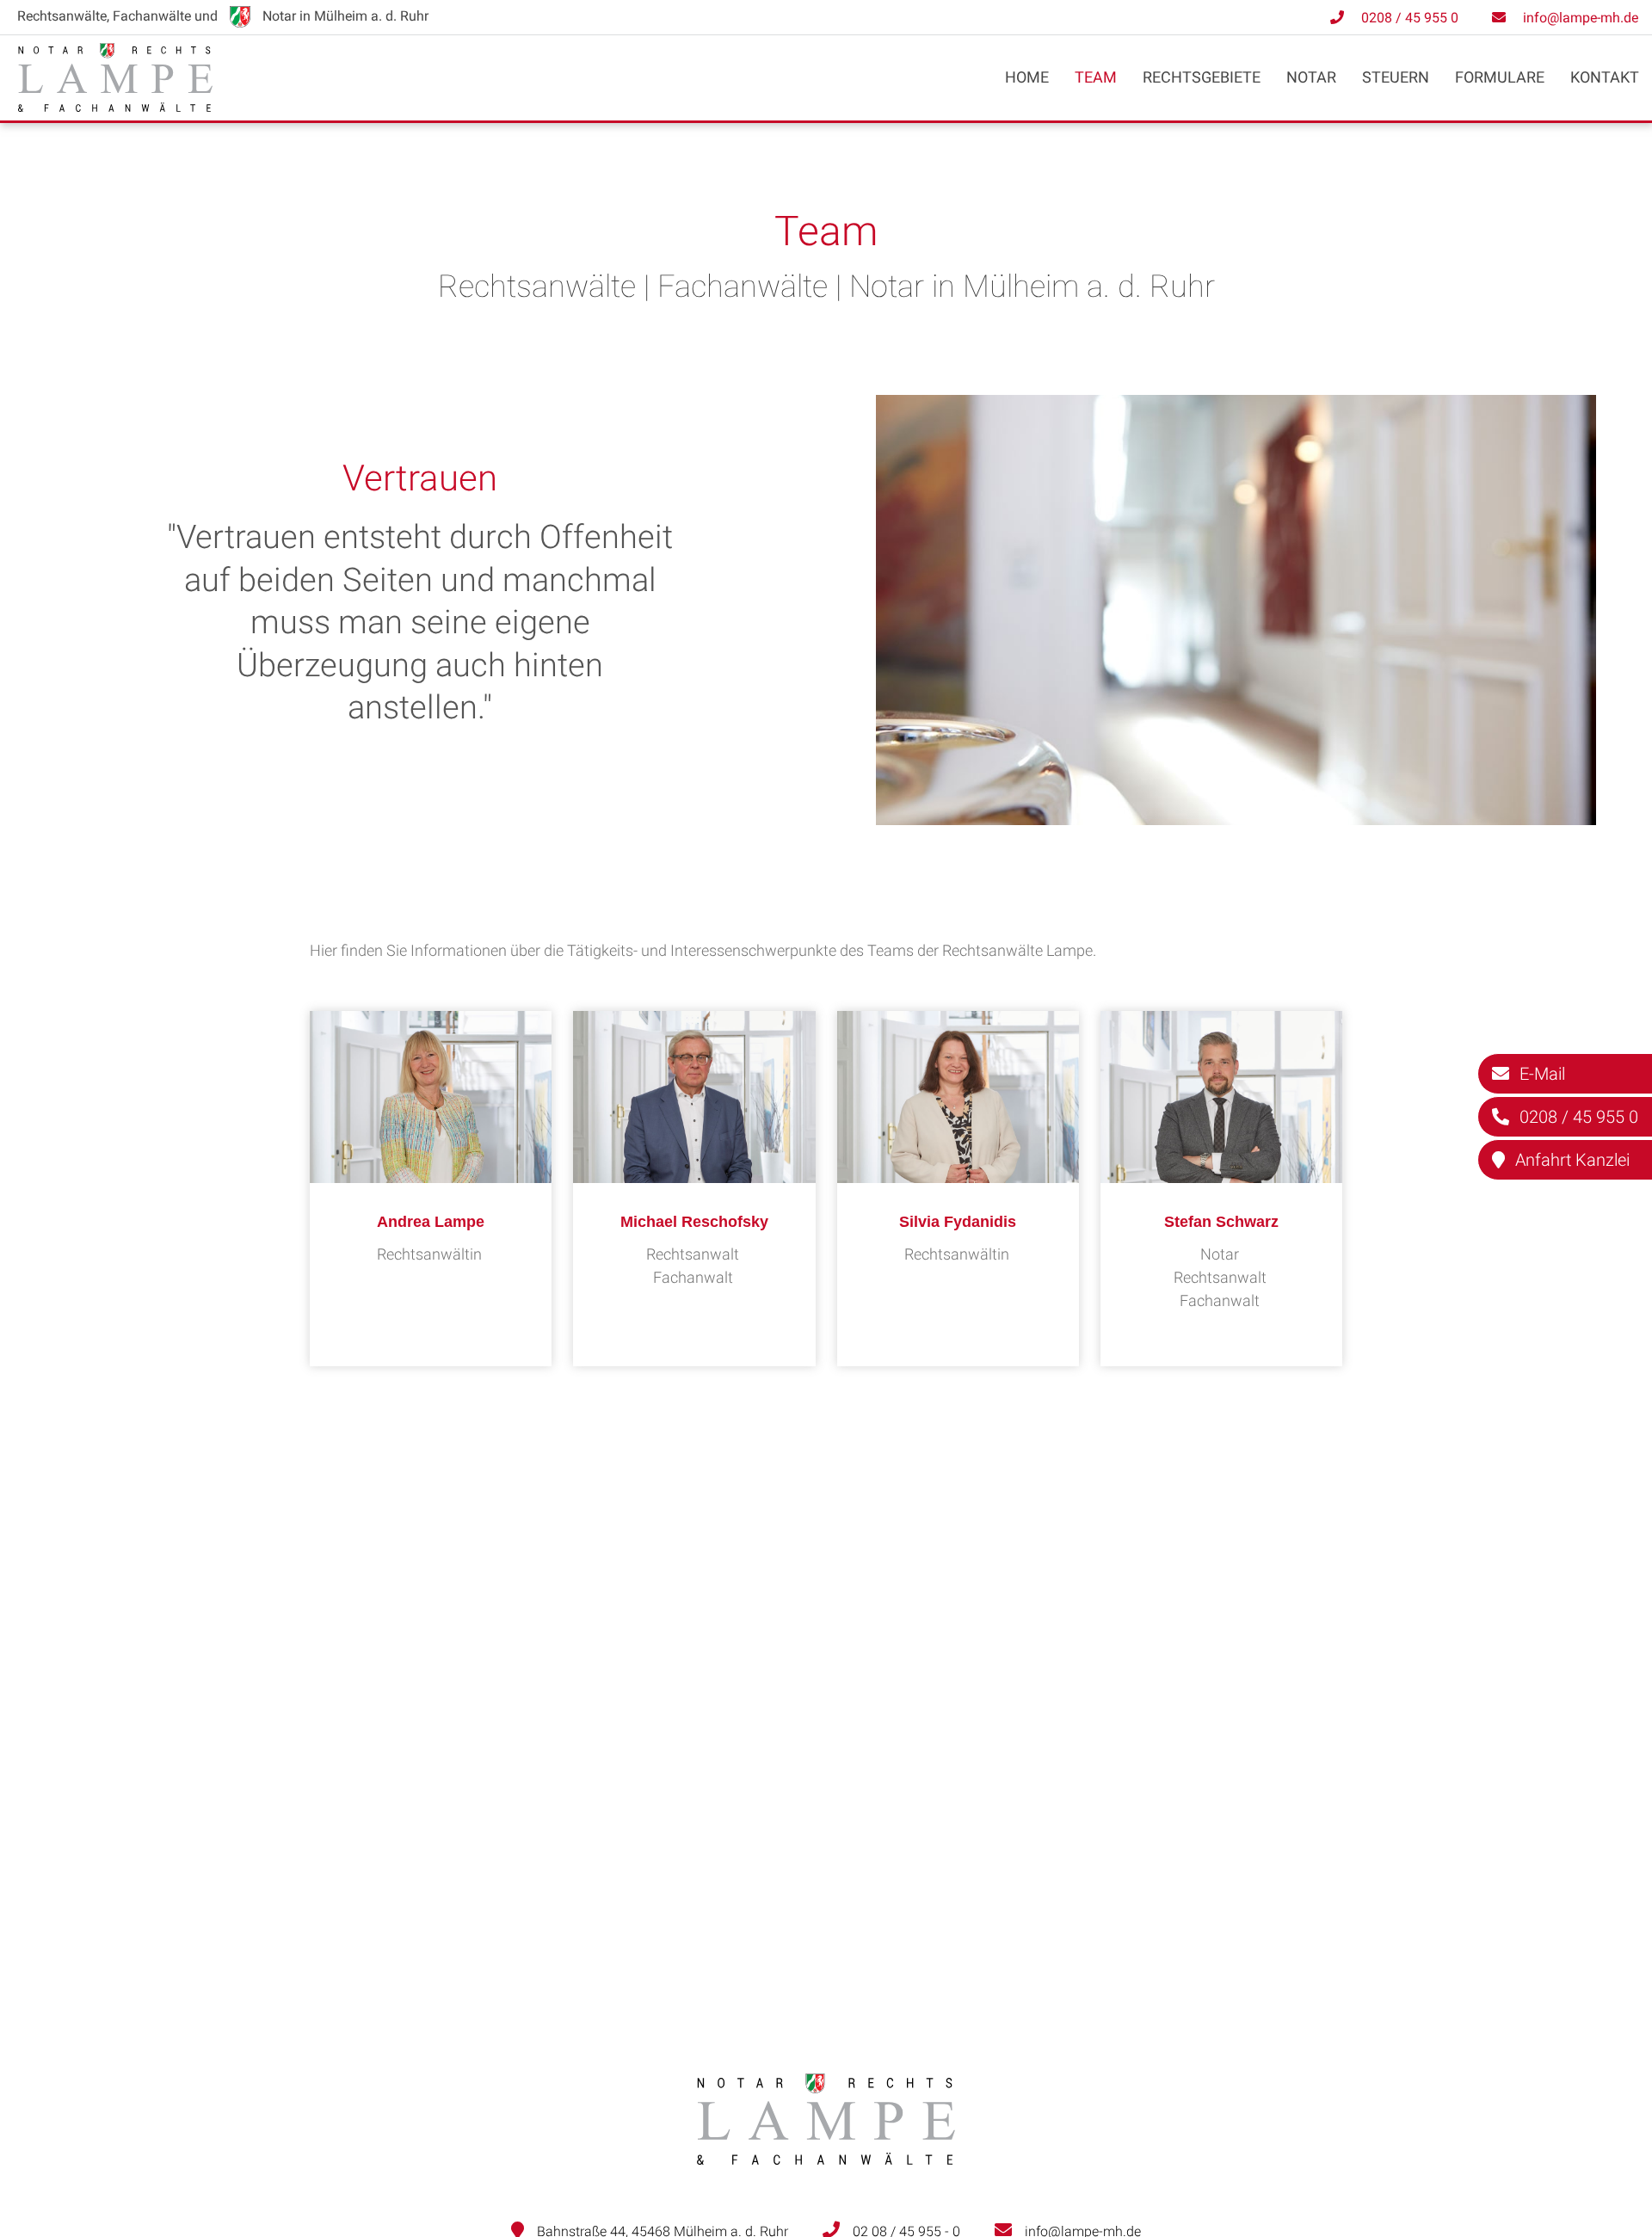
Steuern (1396, 77)
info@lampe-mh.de (1581, 18)
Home (1027, 77)
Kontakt (1605, 77)
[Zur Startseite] (115, 106)
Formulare (1500, 77)
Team (1096, 77)
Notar (1311, 77)
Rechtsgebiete (1202, 77)
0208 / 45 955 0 (1410, 18)
